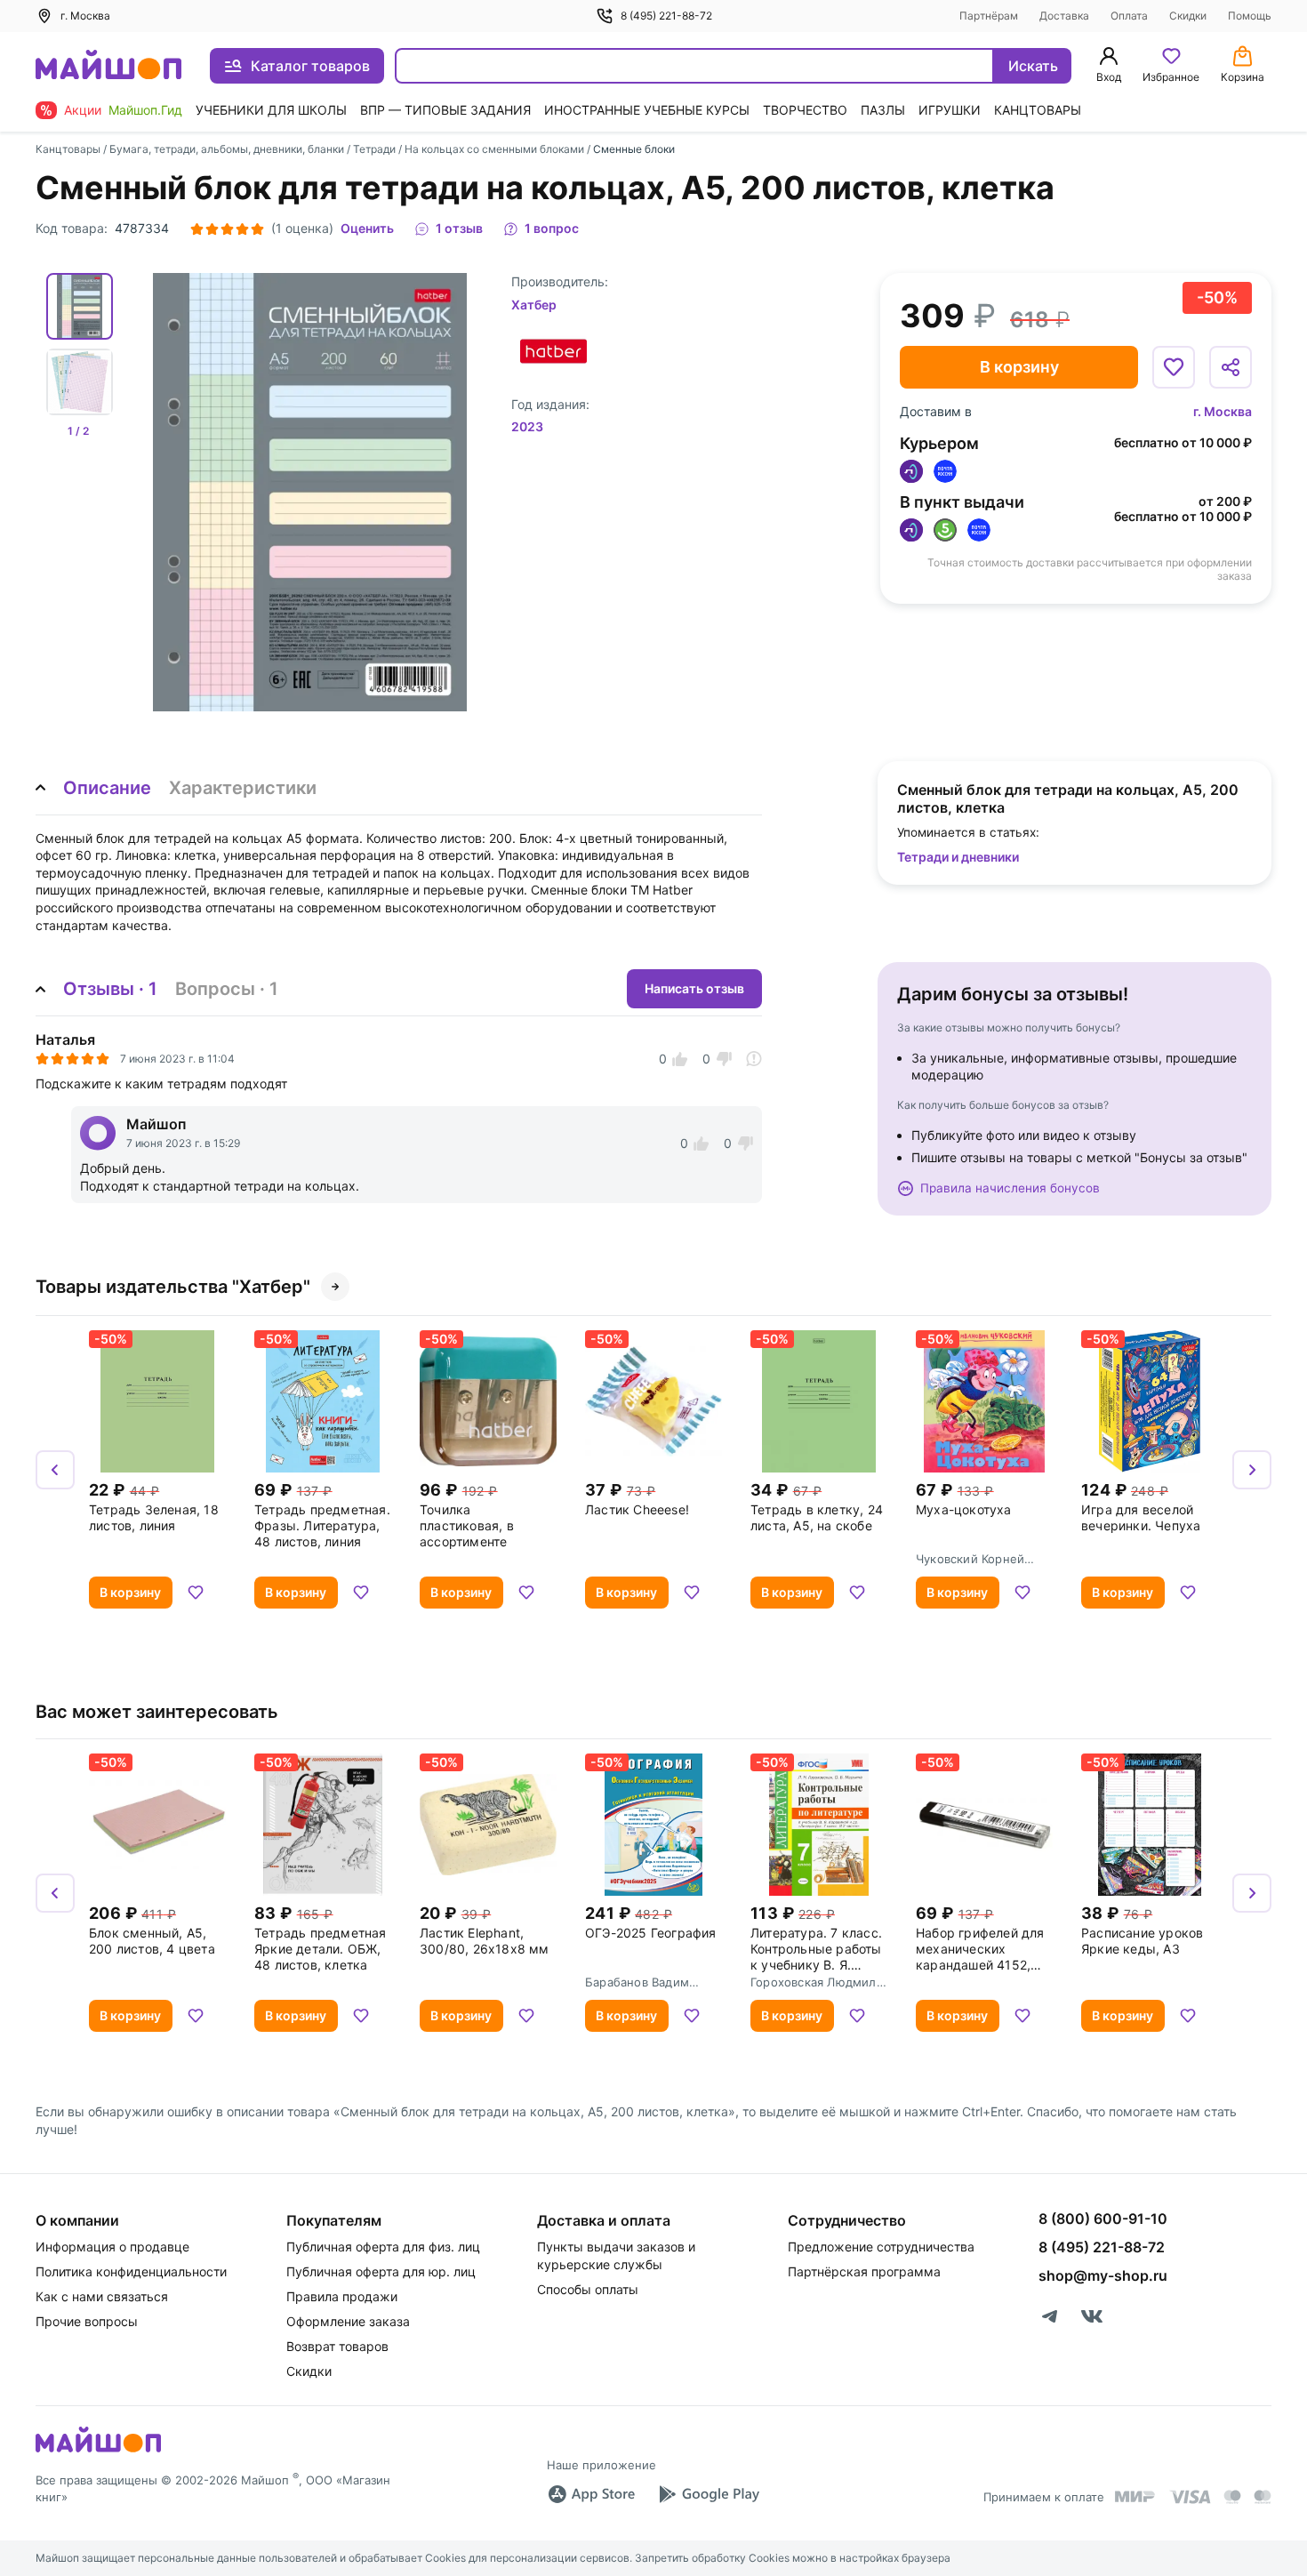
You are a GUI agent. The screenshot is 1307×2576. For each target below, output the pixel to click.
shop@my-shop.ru (1103, 2275)
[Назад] (55, 1470)
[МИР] (1135, 2496)
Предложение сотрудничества (881, 2247)
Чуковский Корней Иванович (970, 1559)
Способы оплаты (588, 2289)
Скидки (1188, 16)
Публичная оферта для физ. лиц (383, 2247)
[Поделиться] (1231, 367)
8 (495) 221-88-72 (666, 16)
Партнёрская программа (864, 2271)
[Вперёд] (1252, 1470)
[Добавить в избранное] (1174, 367)
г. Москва (1223, 411)
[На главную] (108, 66)
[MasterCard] (1232, 2497)
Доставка (1064, 16)
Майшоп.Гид (145, 110)
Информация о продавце (112, 2247)
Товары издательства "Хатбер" (173, 1287)
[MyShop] (98, 2451)
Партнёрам (989, 16)
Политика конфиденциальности (131, 2271)
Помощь (1250, 16)
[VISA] (1190, 2497)
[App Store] (591, 2494)
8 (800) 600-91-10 (1103, 2219)
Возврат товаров (337, 2346)
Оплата (1129, 16)
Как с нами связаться (102, 2296)
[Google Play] (709, 2494)
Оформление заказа (348, 2321)
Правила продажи (342, 2296)
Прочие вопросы (87, 2321)
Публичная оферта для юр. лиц (381, 2271)
